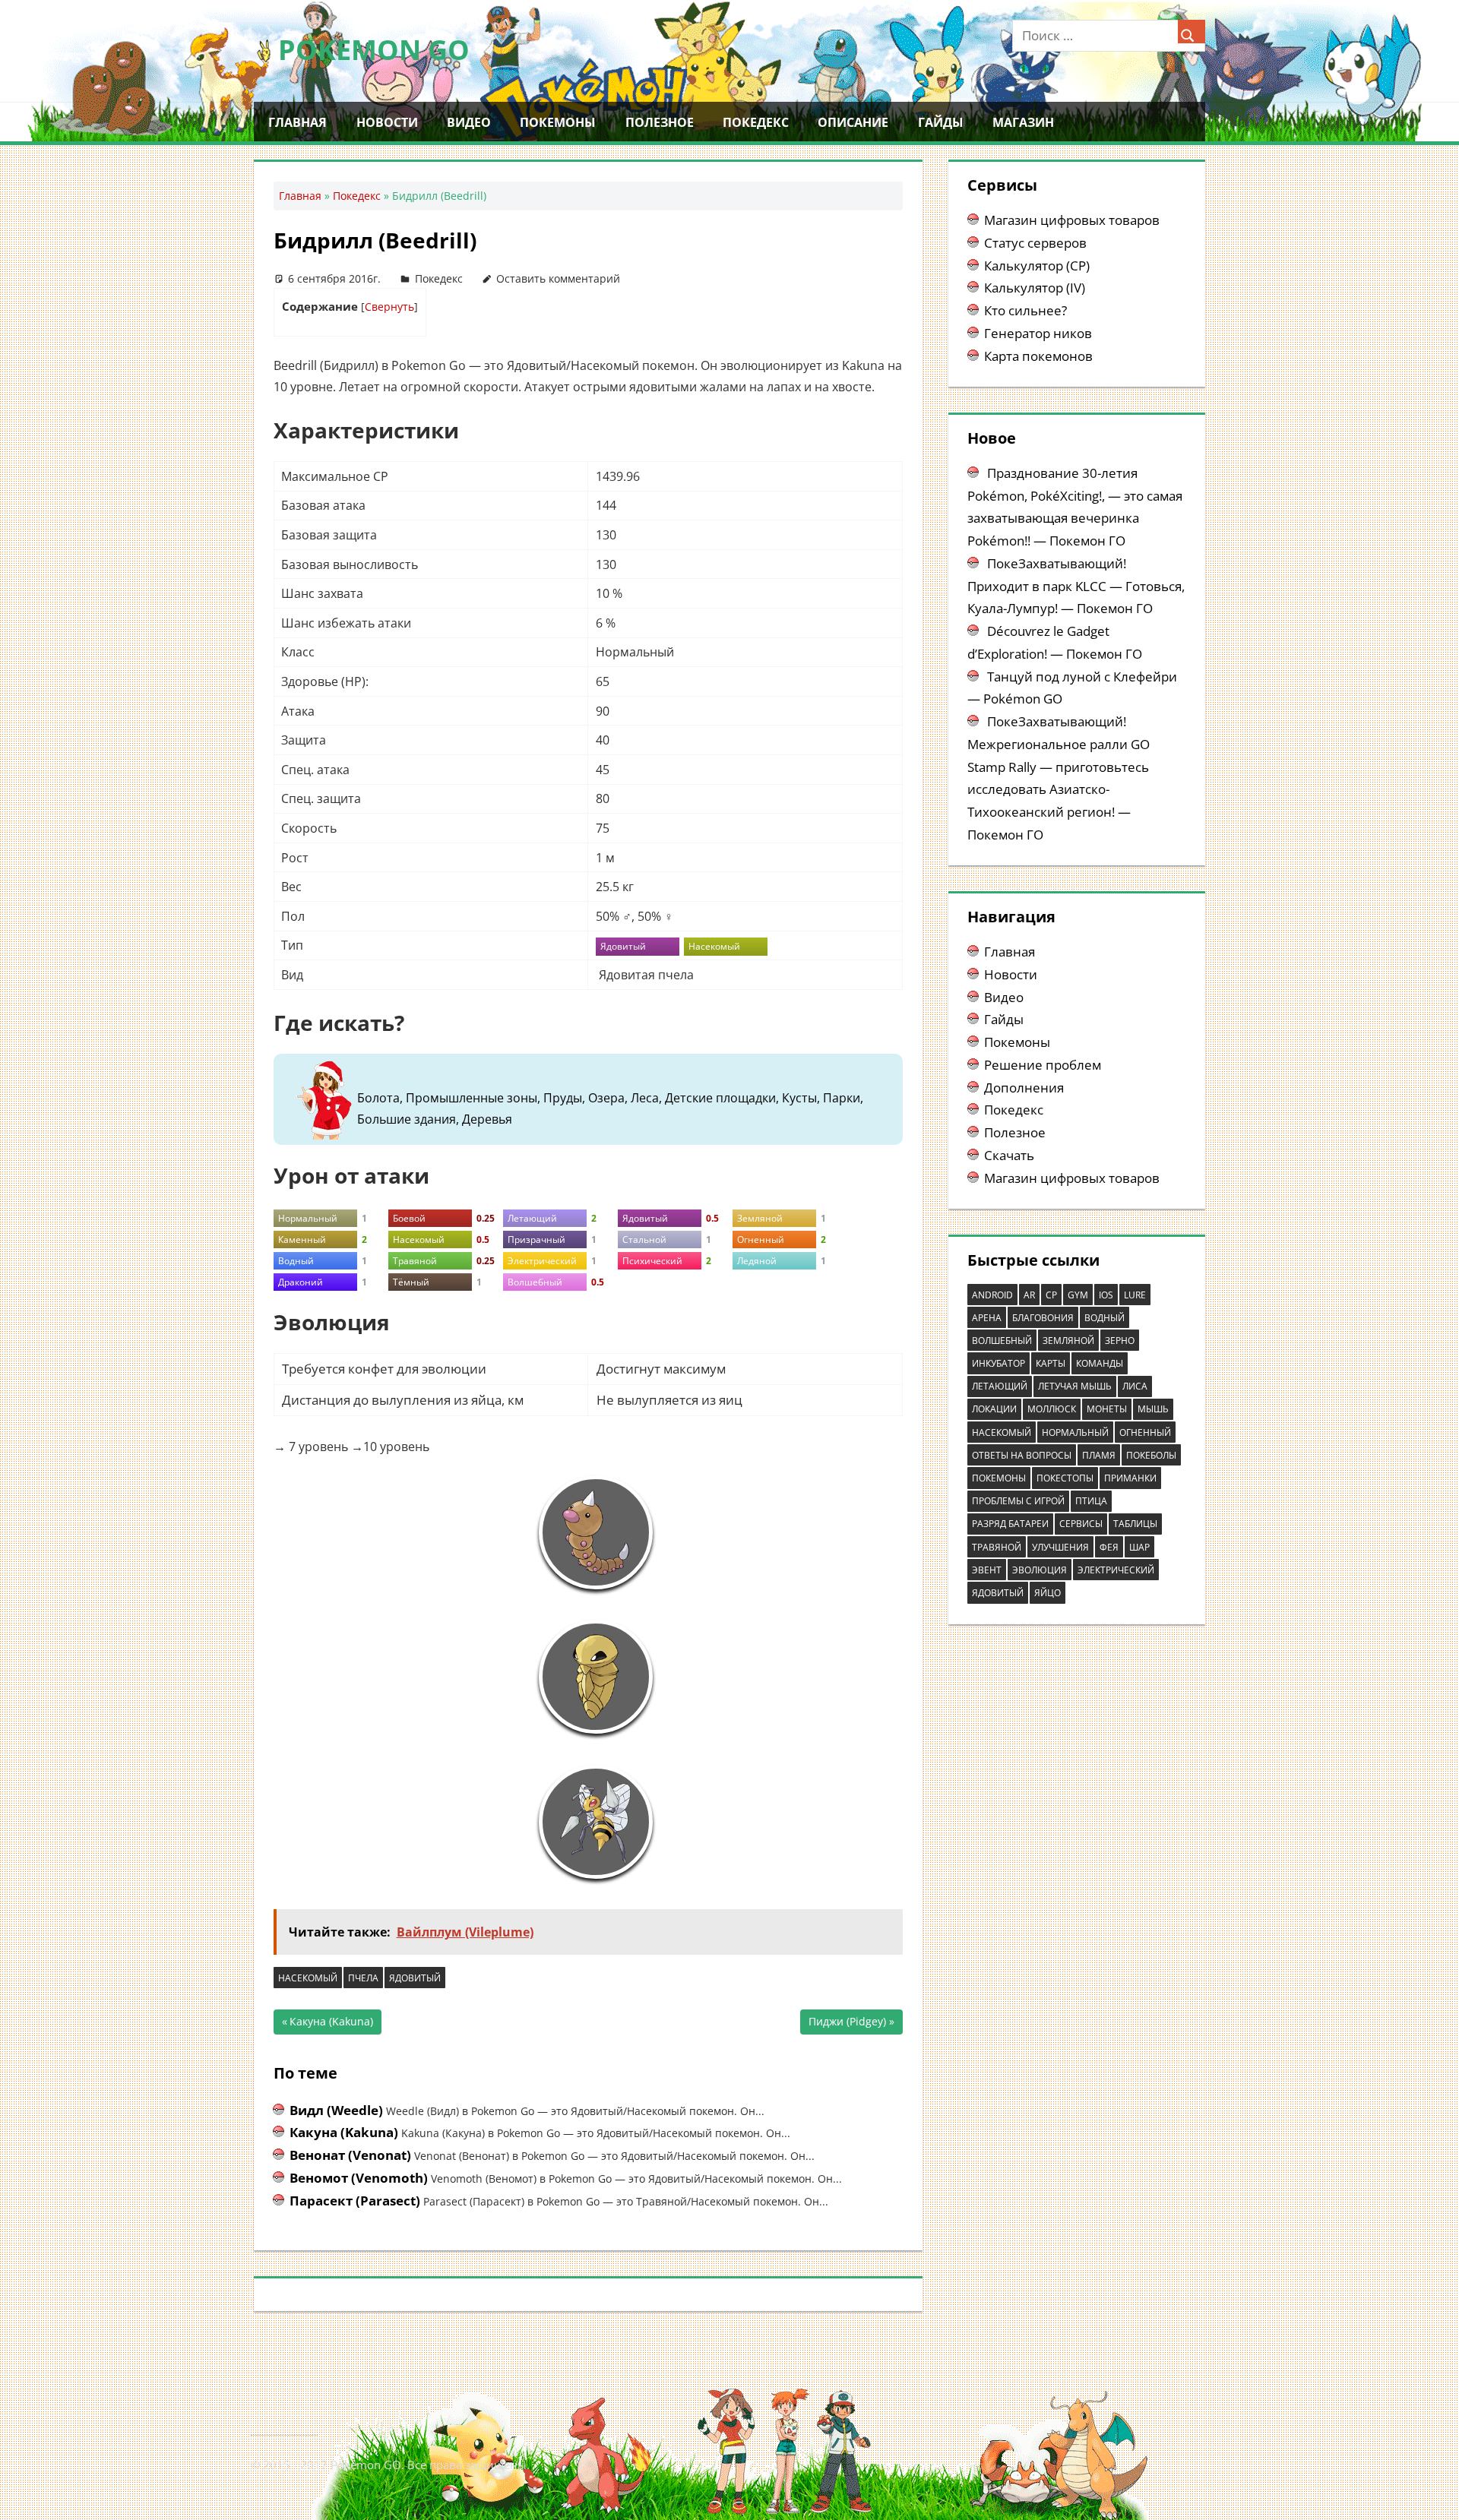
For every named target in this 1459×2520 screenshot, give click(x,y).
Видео (469, 122)
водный (1105, 1318)
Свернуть (389, 307)
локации (994, 1409)
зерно (1120, 1341)
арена (987, 1318)
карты (1051, 1363)
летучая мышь (1075, 1386)
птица (1091, 1501)
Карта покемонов (1038, 356)
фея (1109, 1547)
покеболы (1151, 1455)
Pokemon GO (374, 50)
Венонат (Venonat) (350, 2155)
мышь (1153, 1409)
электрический (1116, 1570)
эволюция (1040, 1570)
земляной (1068, 1341)
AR (1029, 1295)
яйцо (1048, 1593)
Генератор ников (1038, 333)
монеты (1107, 1409)
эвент (987, 1570)
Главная (297, 122)
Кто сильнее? (1025, 310)
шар (1139, 1547)
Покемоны (558, 122)
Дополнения (1024, 1088)
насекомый (308, 1978)
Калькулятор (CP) (1037, 266)
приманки (1130, 1478)
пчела (363, 1978)
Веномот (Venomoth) (359, 2178)
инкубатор (999, 1363)
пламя (1099, 1455)
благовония (1043, 1318)
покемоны (999, 1478)
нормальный (1075, 1432)
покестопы (1065, 1478)
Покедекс (756, 122)
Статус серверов (1035, 243)
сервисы (1081, 1524)
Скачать (1009, 1155)
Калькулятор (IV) (1035, 288)
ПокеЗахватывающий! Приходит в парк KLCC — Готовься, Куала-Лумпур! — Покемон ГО (1076, 586)
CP (1051, 1295)
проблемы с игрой (1018, 1501)
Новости (387, 122)
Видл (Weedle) (336, 2110)
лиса (1135, 1386)
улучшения (1060, 1547)
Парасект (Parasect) (355, 2201)
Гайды (941, 122)
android (992, 1295)
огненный (1145, 1432)
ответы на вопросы (1022, 1455)
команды (1100, 1363)
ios (1106, 1295)
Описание (853, 122)
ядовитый (415, 1978)
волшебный (1002, 1341)
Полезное (660, 122)
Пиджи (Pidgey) (847, 2024)
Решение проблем (1043, 1065)
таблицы (1135, 1524)
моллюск (1052, 1409)
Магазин (1023, 122)
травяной (997, 1547)
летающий (1000, 1386)
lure (1135, 1295)
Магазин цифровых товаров (1072, 220)
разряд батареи (1010, 1524)
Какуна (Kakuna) (331, 2024)
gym (1078, 1295)
